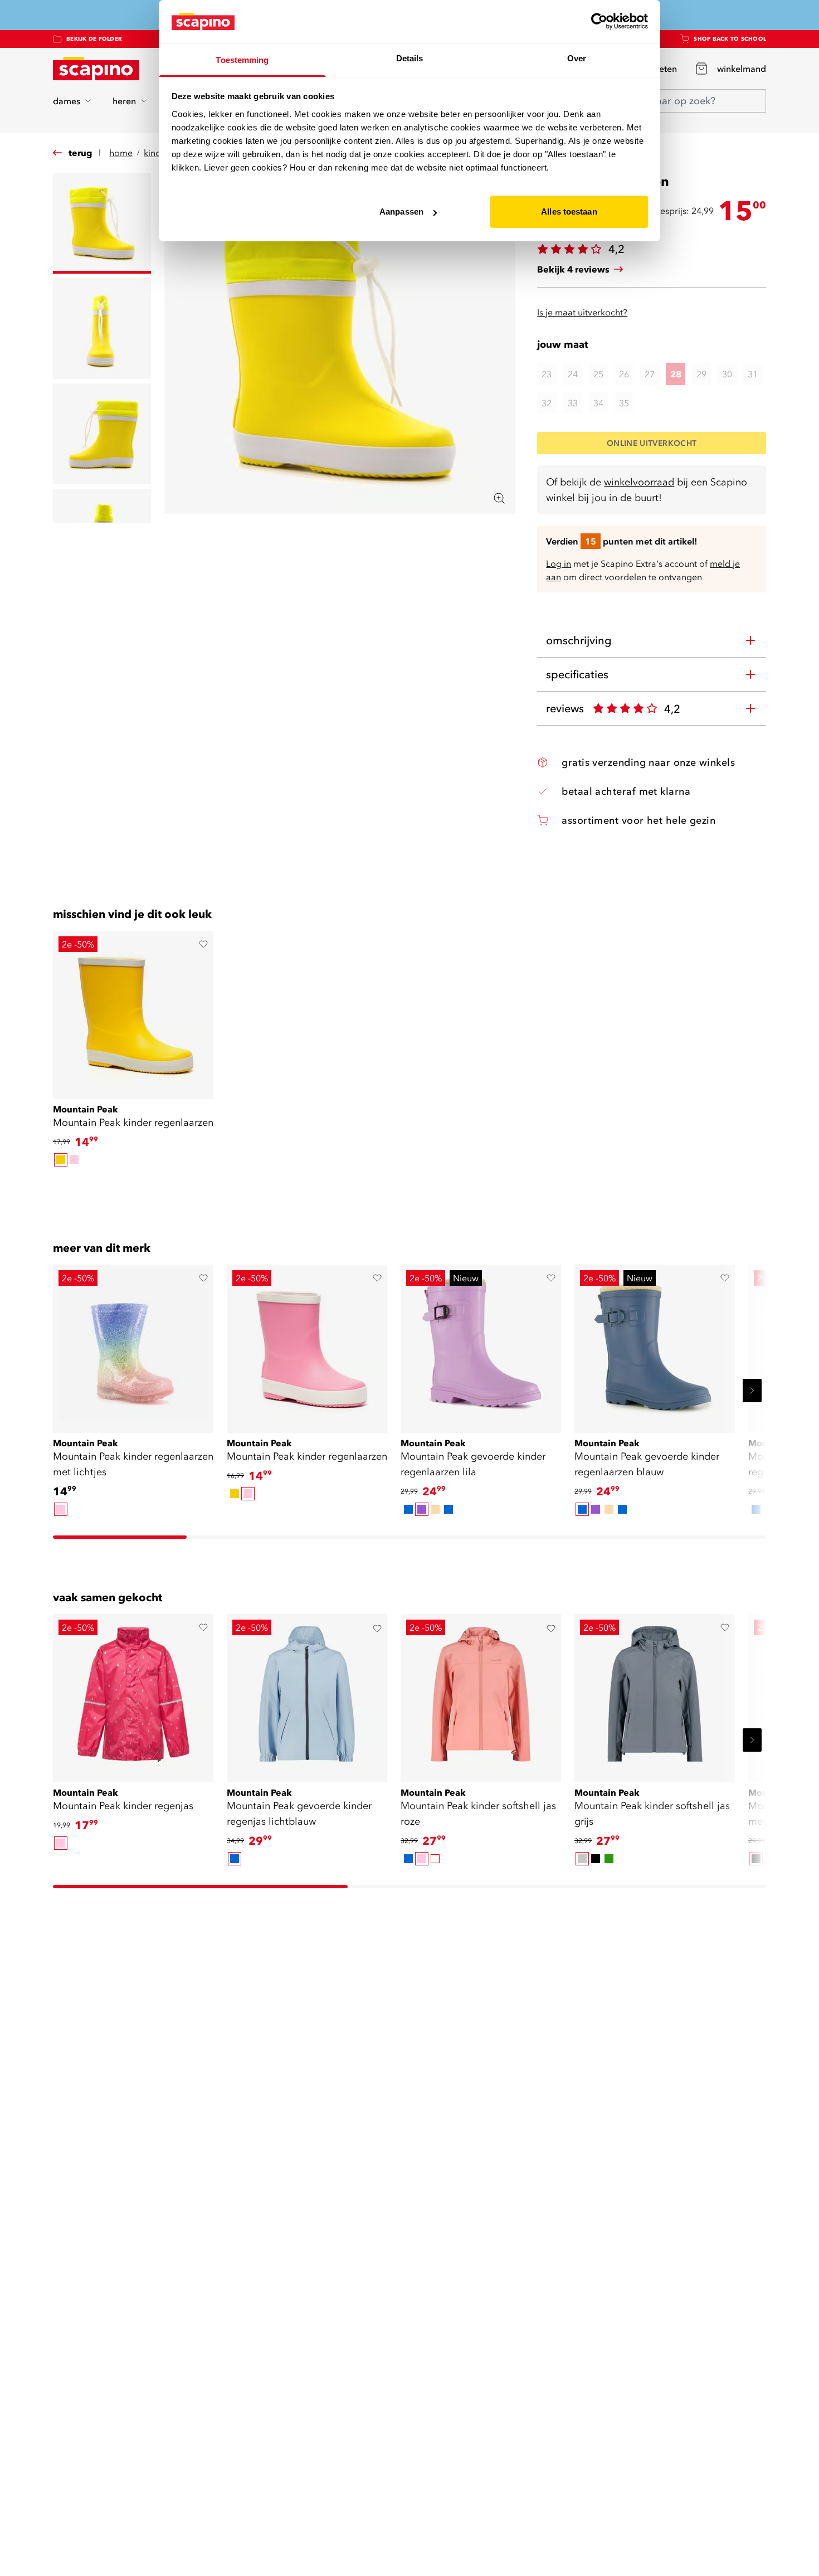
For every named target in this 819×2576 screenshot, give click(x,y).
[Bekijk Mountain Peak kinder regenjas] (133, 1694)
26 (624, 374)
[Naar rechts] (752, 1391)
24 (573, 374)
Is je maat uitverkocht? (582, 312)
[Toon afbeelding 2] (102, 329)
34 (598, 403)
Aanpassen (401, 212)
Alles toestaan (569, 212)
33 (573, 403)
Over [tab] (577, 58)
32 (547, 403)
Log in (559, 563)
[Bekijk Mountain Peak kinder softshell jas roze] (481, 1694)
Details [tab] (410, 58)
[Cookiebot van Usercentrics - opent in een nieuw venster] (599, 21)
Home (121, 153)
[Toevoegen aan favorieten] (203, 944)
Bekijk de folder (94, 39)
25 (598, 374)
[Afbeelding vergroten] (499, 498)
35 (624, 403)
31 (753, 374)
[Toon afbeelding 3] (102, 434)
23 (547, 374)
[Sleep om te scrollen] (409, 1188)
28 (676, 374)
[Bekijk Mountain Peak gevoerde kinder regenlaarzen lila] (481, 1345)
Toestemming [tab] (242, 60)
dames (67, 101)
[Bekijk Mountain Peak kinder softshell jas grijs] (655, 1694)
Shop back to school (730, 39)
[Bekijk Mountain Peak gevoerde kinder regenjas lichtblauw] (307, 1694)
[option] (61, 1160)
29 (701, 374)
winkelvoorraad (639, 482)
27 (650, 374)
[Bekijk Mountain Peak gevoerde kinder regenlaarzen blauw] (655, 1345)
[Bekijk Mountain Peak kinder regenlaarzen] (133, 1011)
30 (727, 374)
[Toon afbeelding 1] (102, 223)
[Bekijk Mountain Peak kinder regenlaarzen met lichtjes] (133, 1345)
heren (124, 101)
